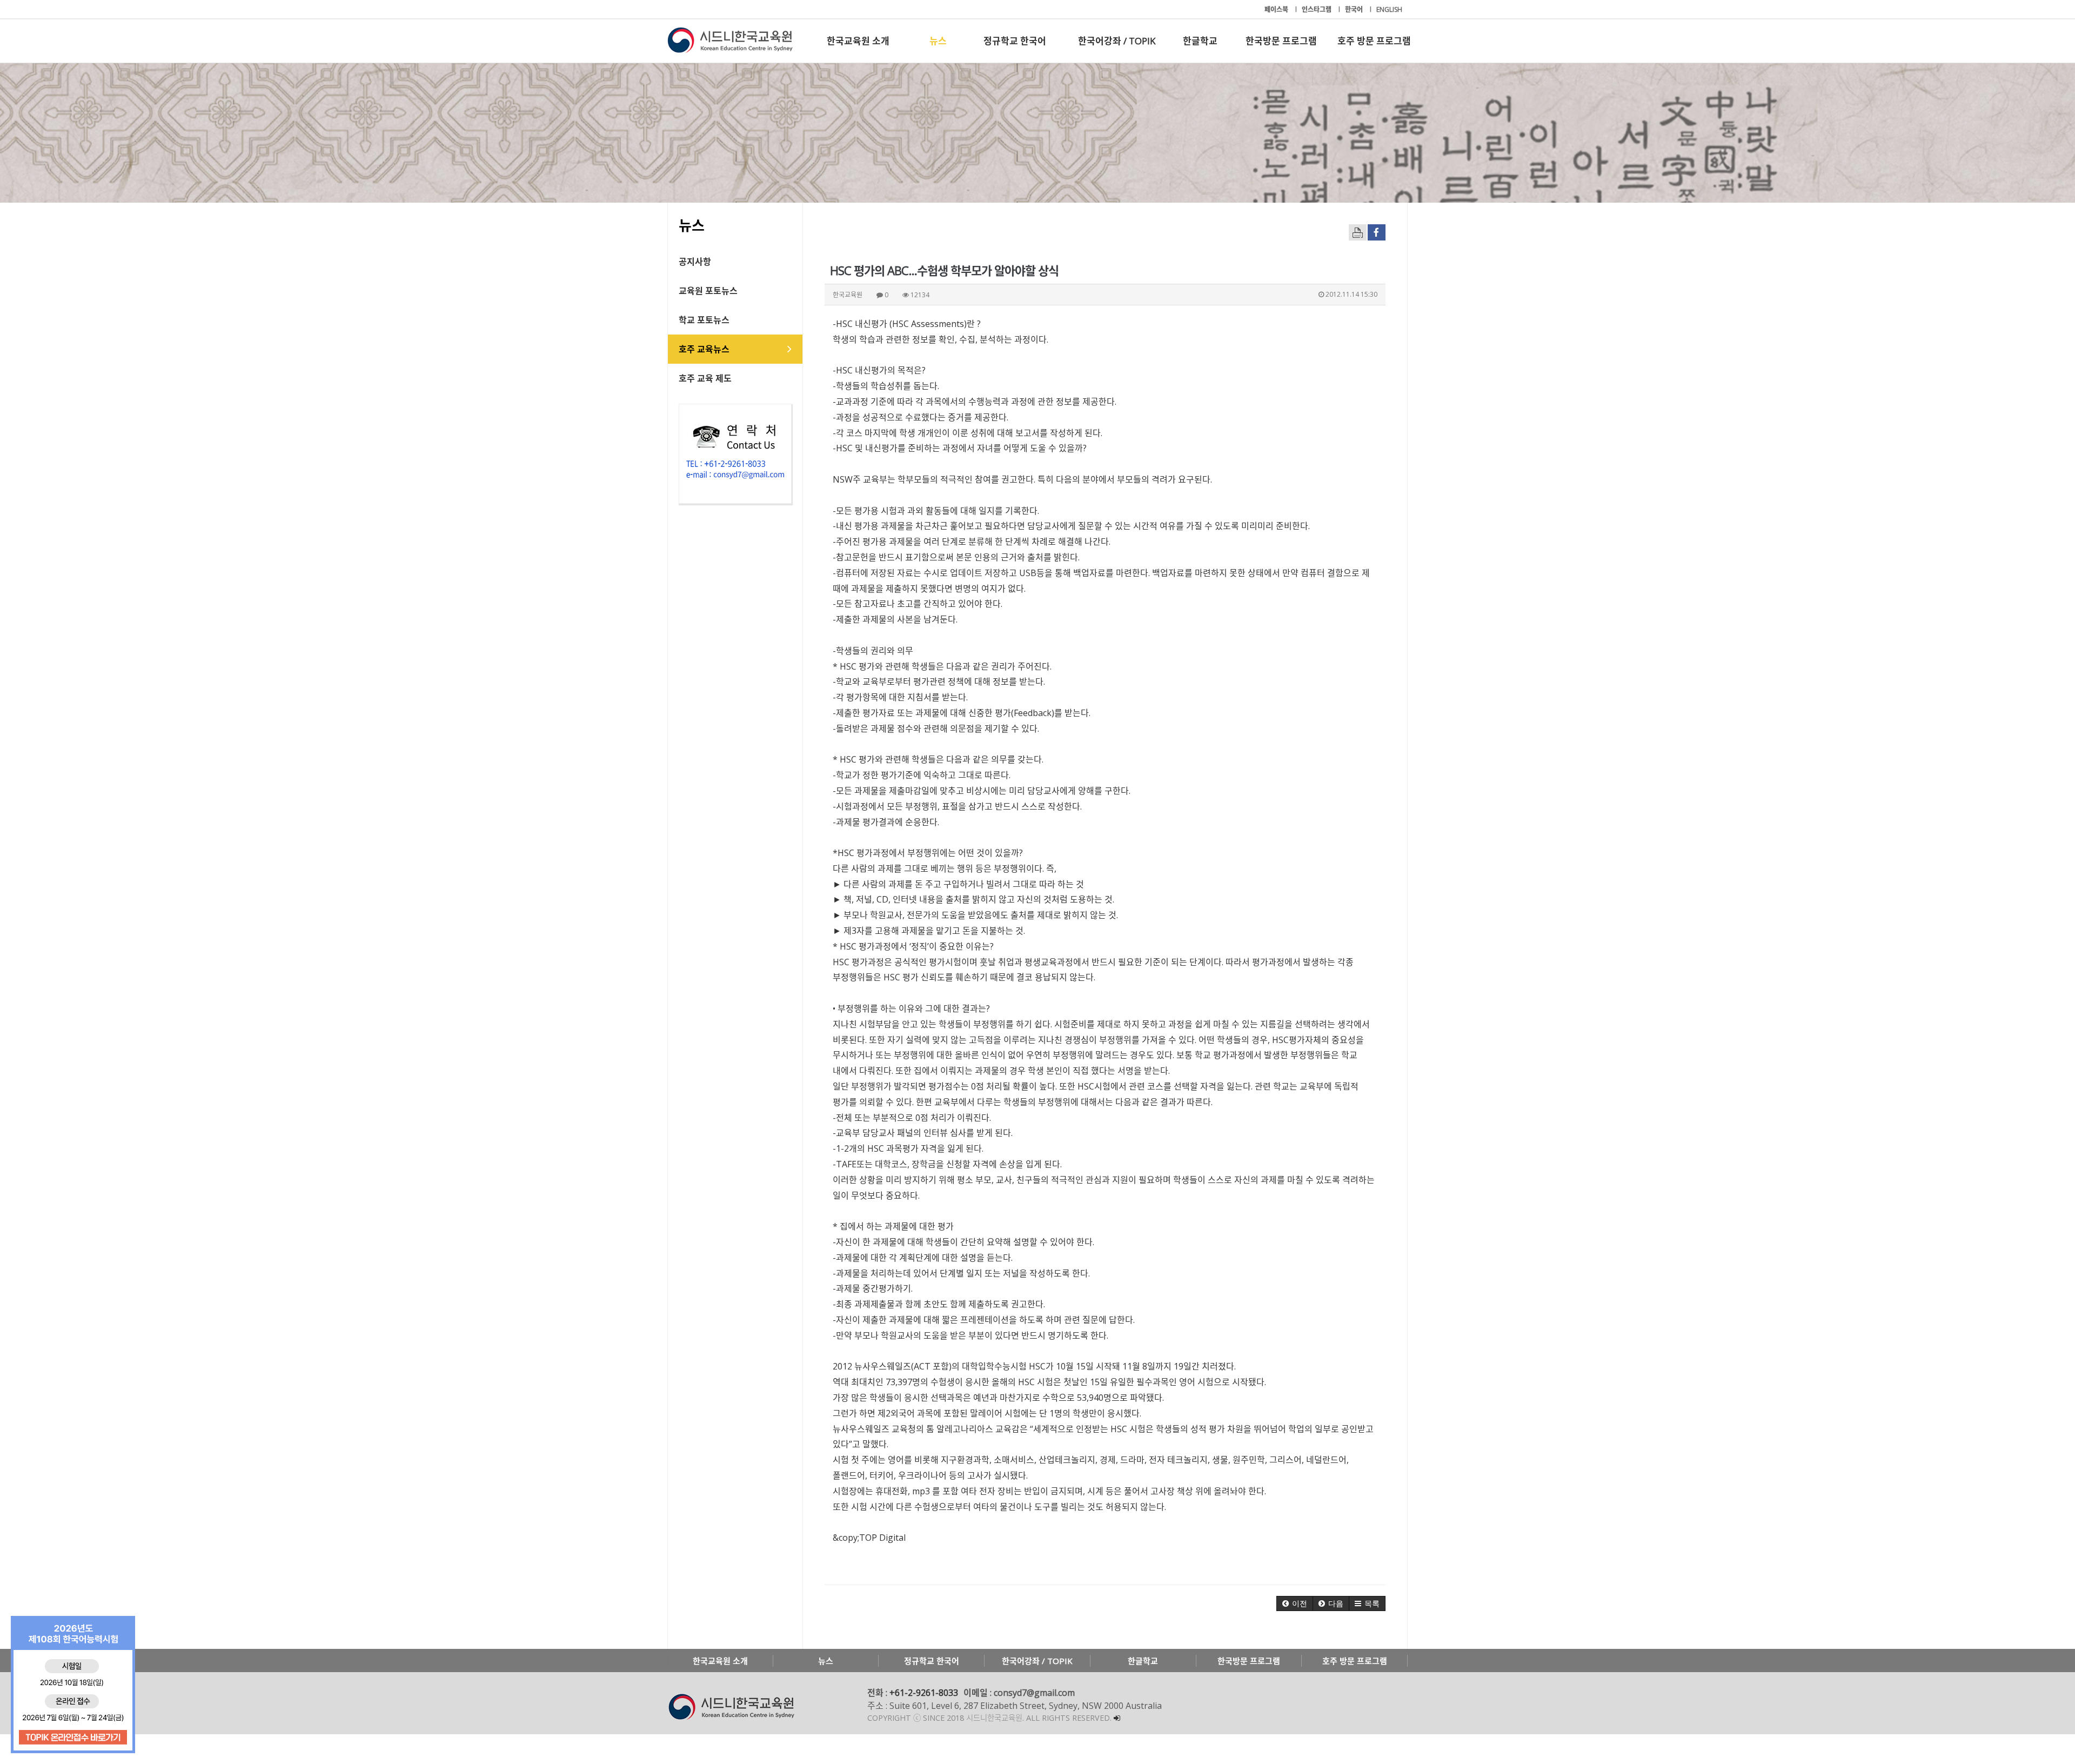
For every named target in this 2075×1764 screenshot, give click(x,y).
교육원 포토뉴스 (708, 291)
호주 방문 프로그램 (1374, 41)
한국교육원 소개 (858, 41)
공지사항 (695, 262)
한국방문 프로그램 (1281, 41)
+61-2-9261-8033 (924, 1693)
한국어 (1355, 9)
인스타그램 (1317, 9)
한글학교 (1200, 41)
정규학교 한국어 (1015, 41)
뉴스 (938, 41)
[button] (1295, 1603)
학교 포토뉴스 (704, 320)
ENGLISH (1389, 9)
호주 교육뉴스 (704, 349)
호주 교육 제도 (705, 378)
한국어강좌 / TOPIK (1117, 41)
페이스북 (1277, 9)
